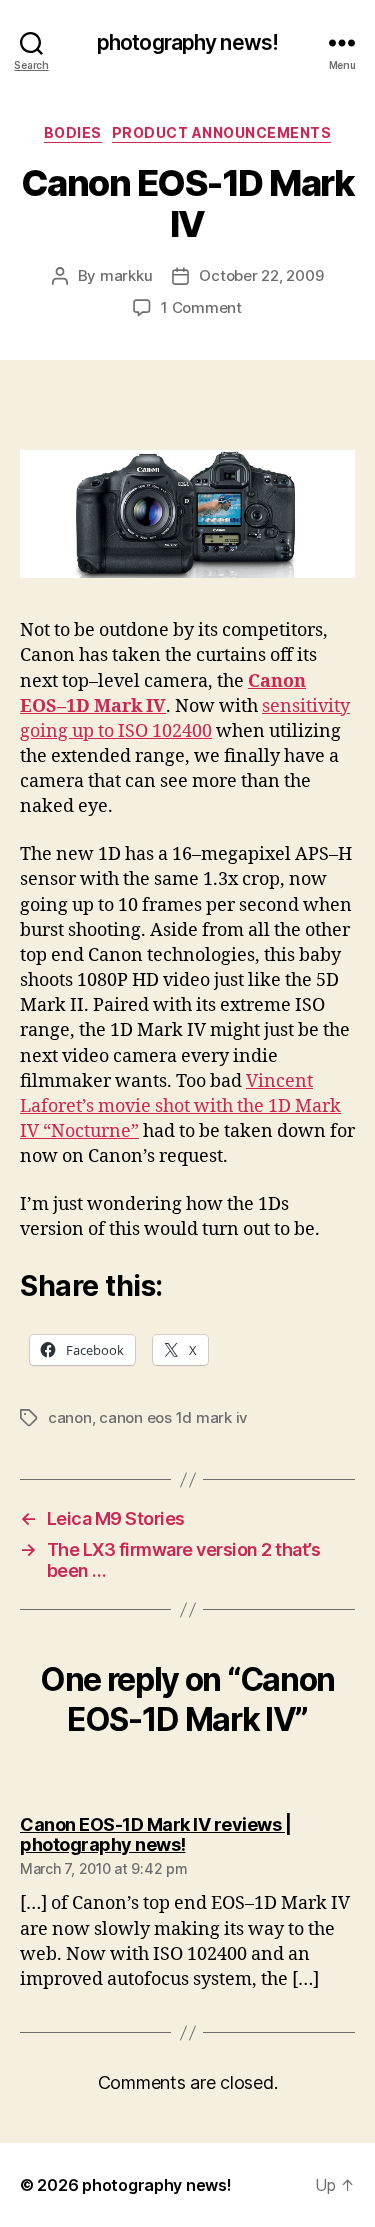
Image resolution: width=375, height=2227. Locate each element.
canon (70, 1417)
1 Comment (201, 307)
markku (126, 275)
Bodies (73, 132)
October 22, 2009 (261, 275)
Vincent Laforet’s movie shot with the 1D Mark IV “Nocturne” (180, 1106)
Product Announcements (222, 132)
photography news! (187, 42)
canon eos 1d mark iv (173, 1417)
